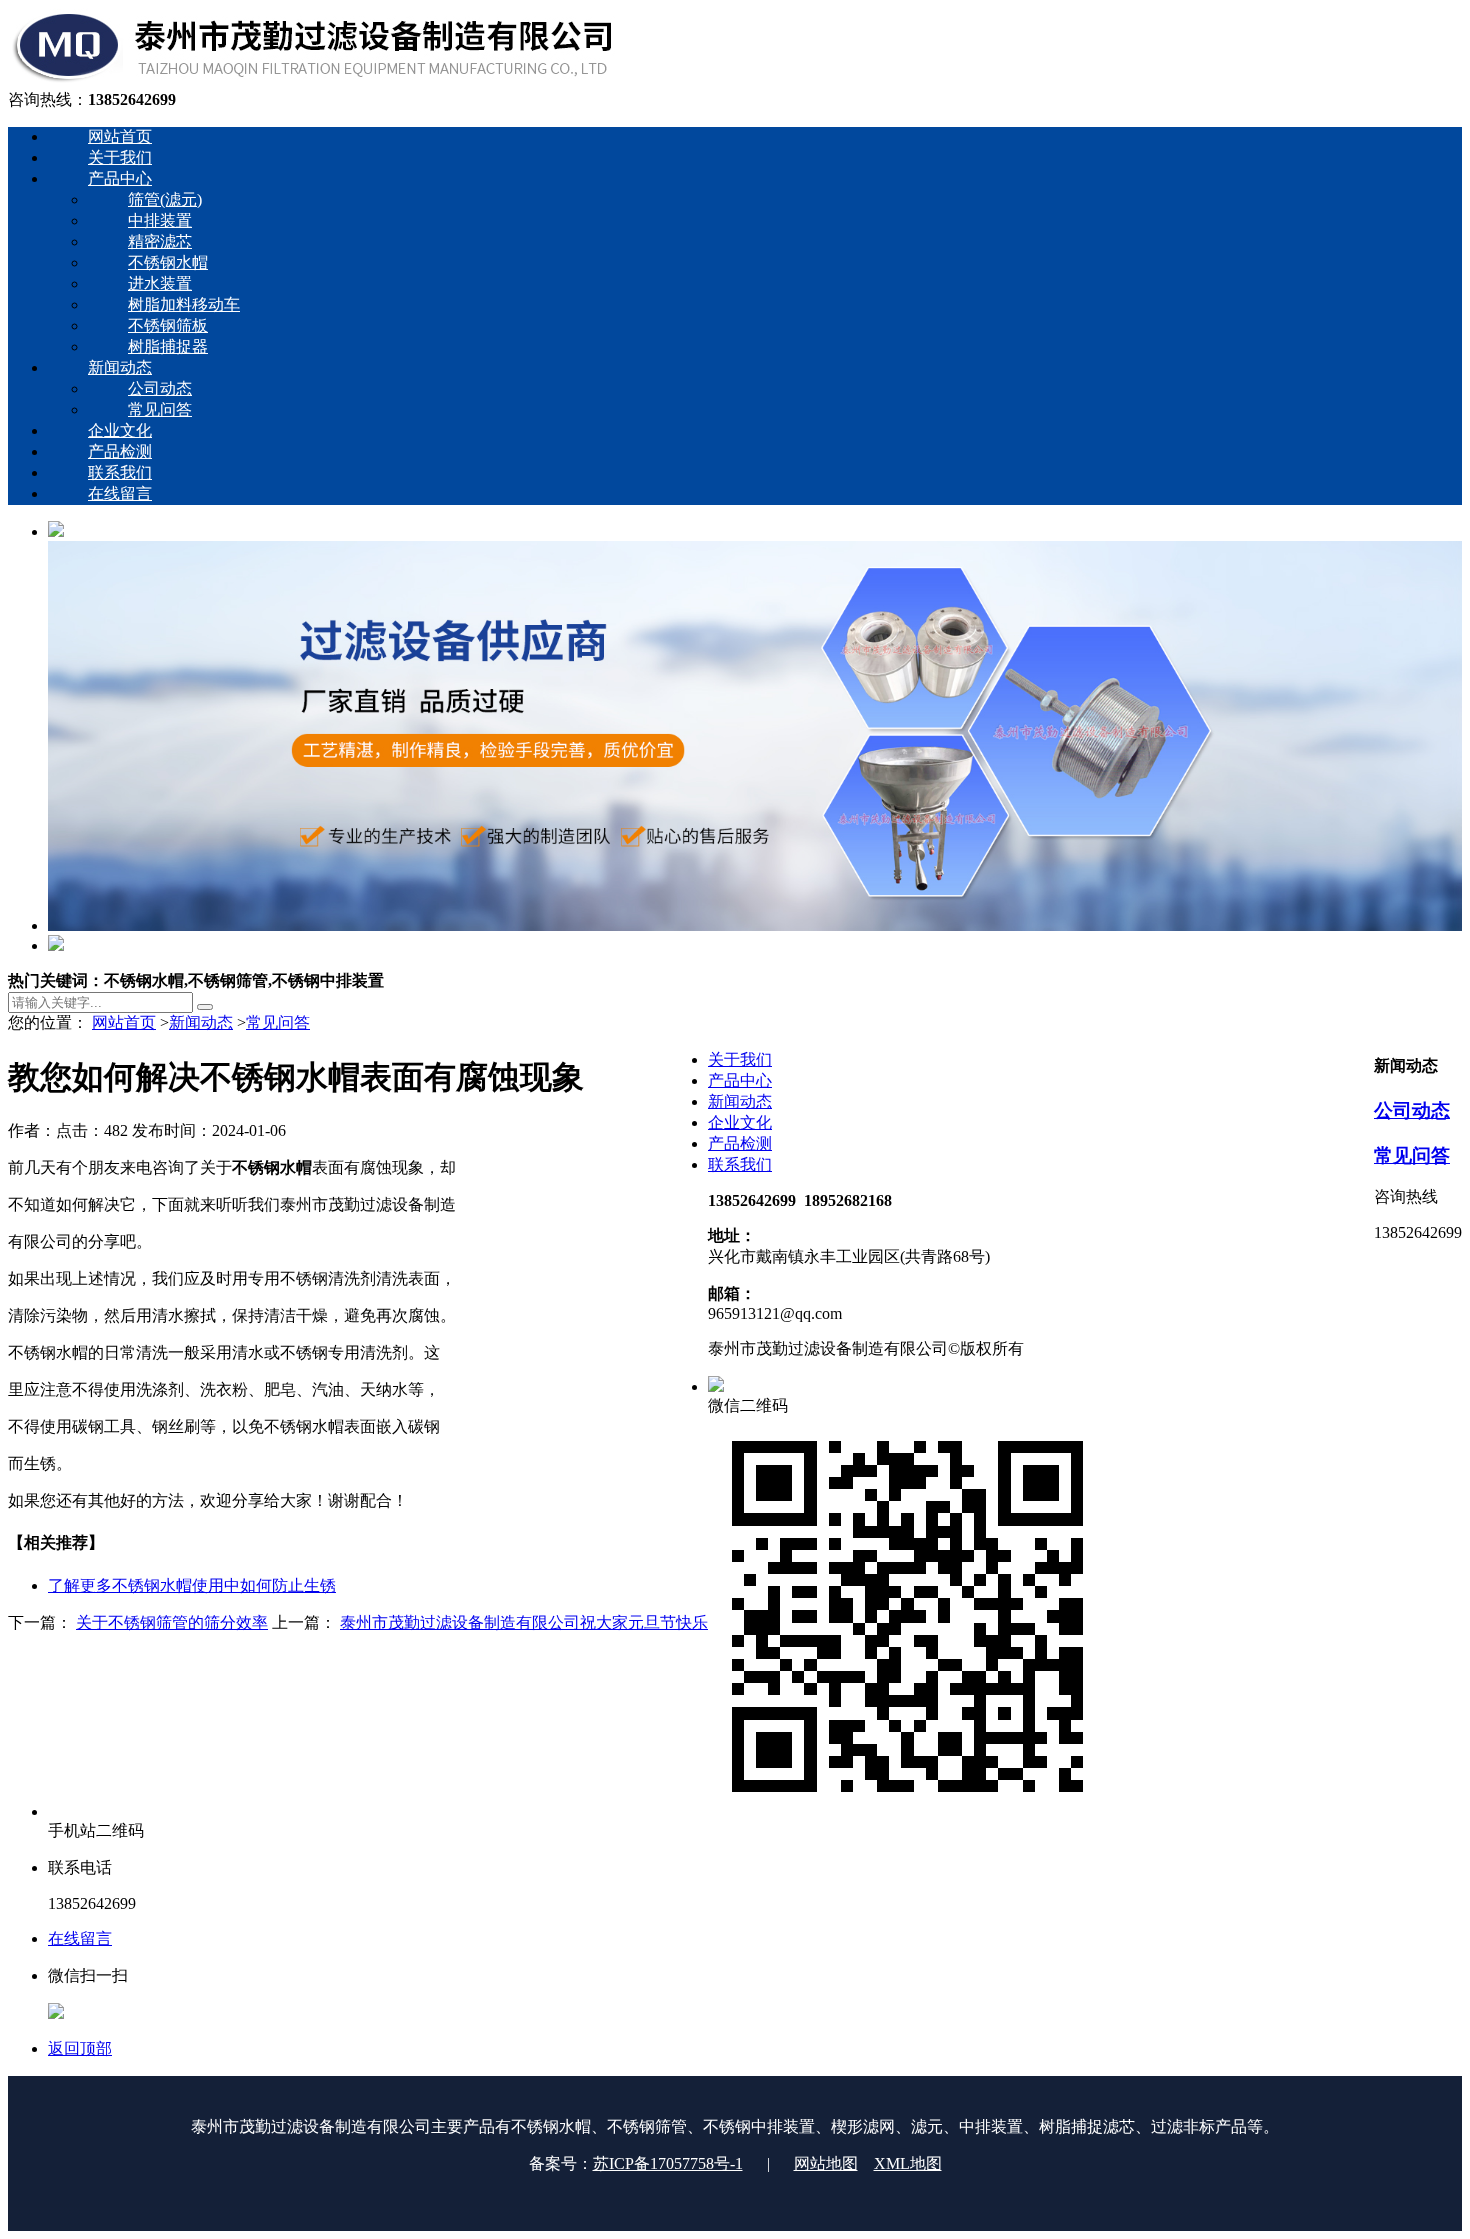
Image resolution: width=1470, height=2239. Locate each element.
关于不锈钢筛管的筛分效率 (172, 1622)
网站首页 (124, 1022)
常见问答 (278, 1022)
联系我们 (740, 1164)
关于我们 (740, 1059)
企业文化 (740, 1122)
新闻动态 (201, 1022)
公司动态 (1412, 1110)
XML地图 (908, 2163)
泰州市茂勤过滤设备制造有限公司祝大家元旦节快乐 (524, 1622)
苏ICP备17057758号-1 (668, 2163)
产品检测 (740, 1143)
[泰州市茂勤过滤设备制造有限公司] (311, 80)
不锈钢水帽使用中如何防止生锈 (192, 1585)
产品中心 (740, 1080)
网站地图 (826, 2163)
